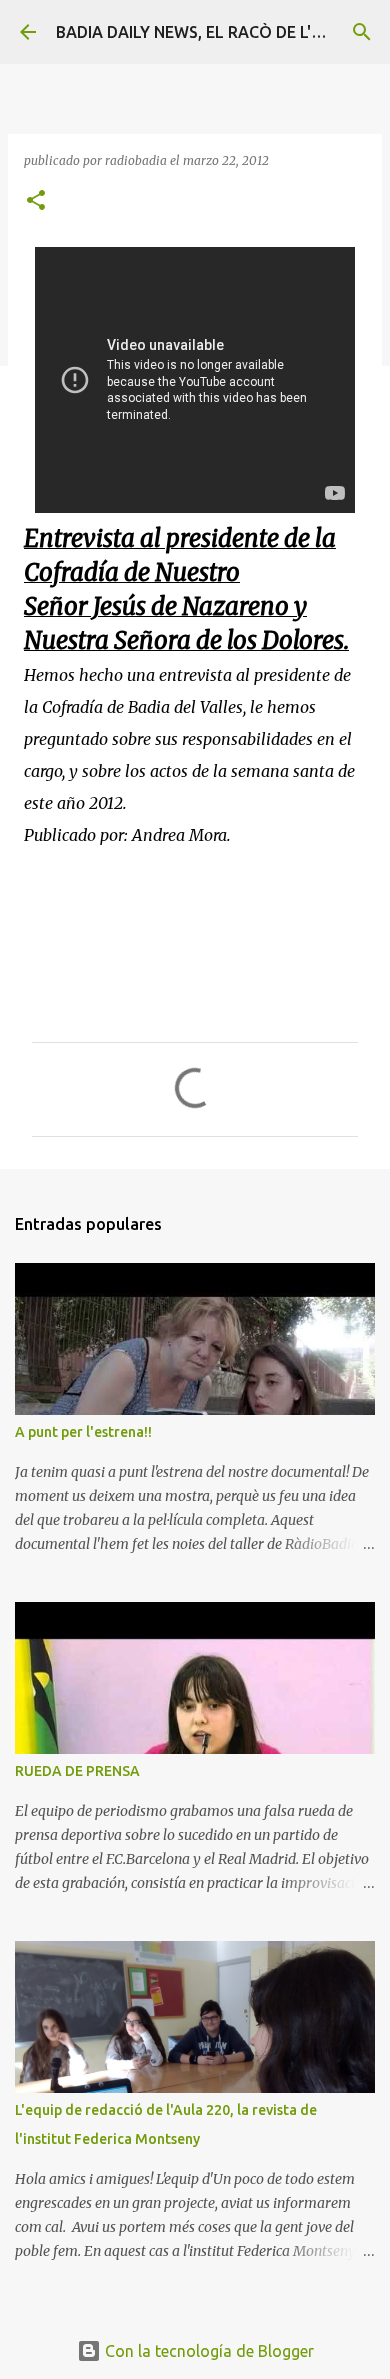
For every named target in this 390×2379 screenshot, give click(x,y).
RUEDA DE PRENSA (77, 1771)
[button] (36, 201)
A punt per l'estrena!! (83, 1432)
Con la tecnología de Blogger (207, 2351)
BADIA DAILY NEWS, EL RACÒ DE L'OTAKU (211, 32)
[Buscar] (362, 32)
